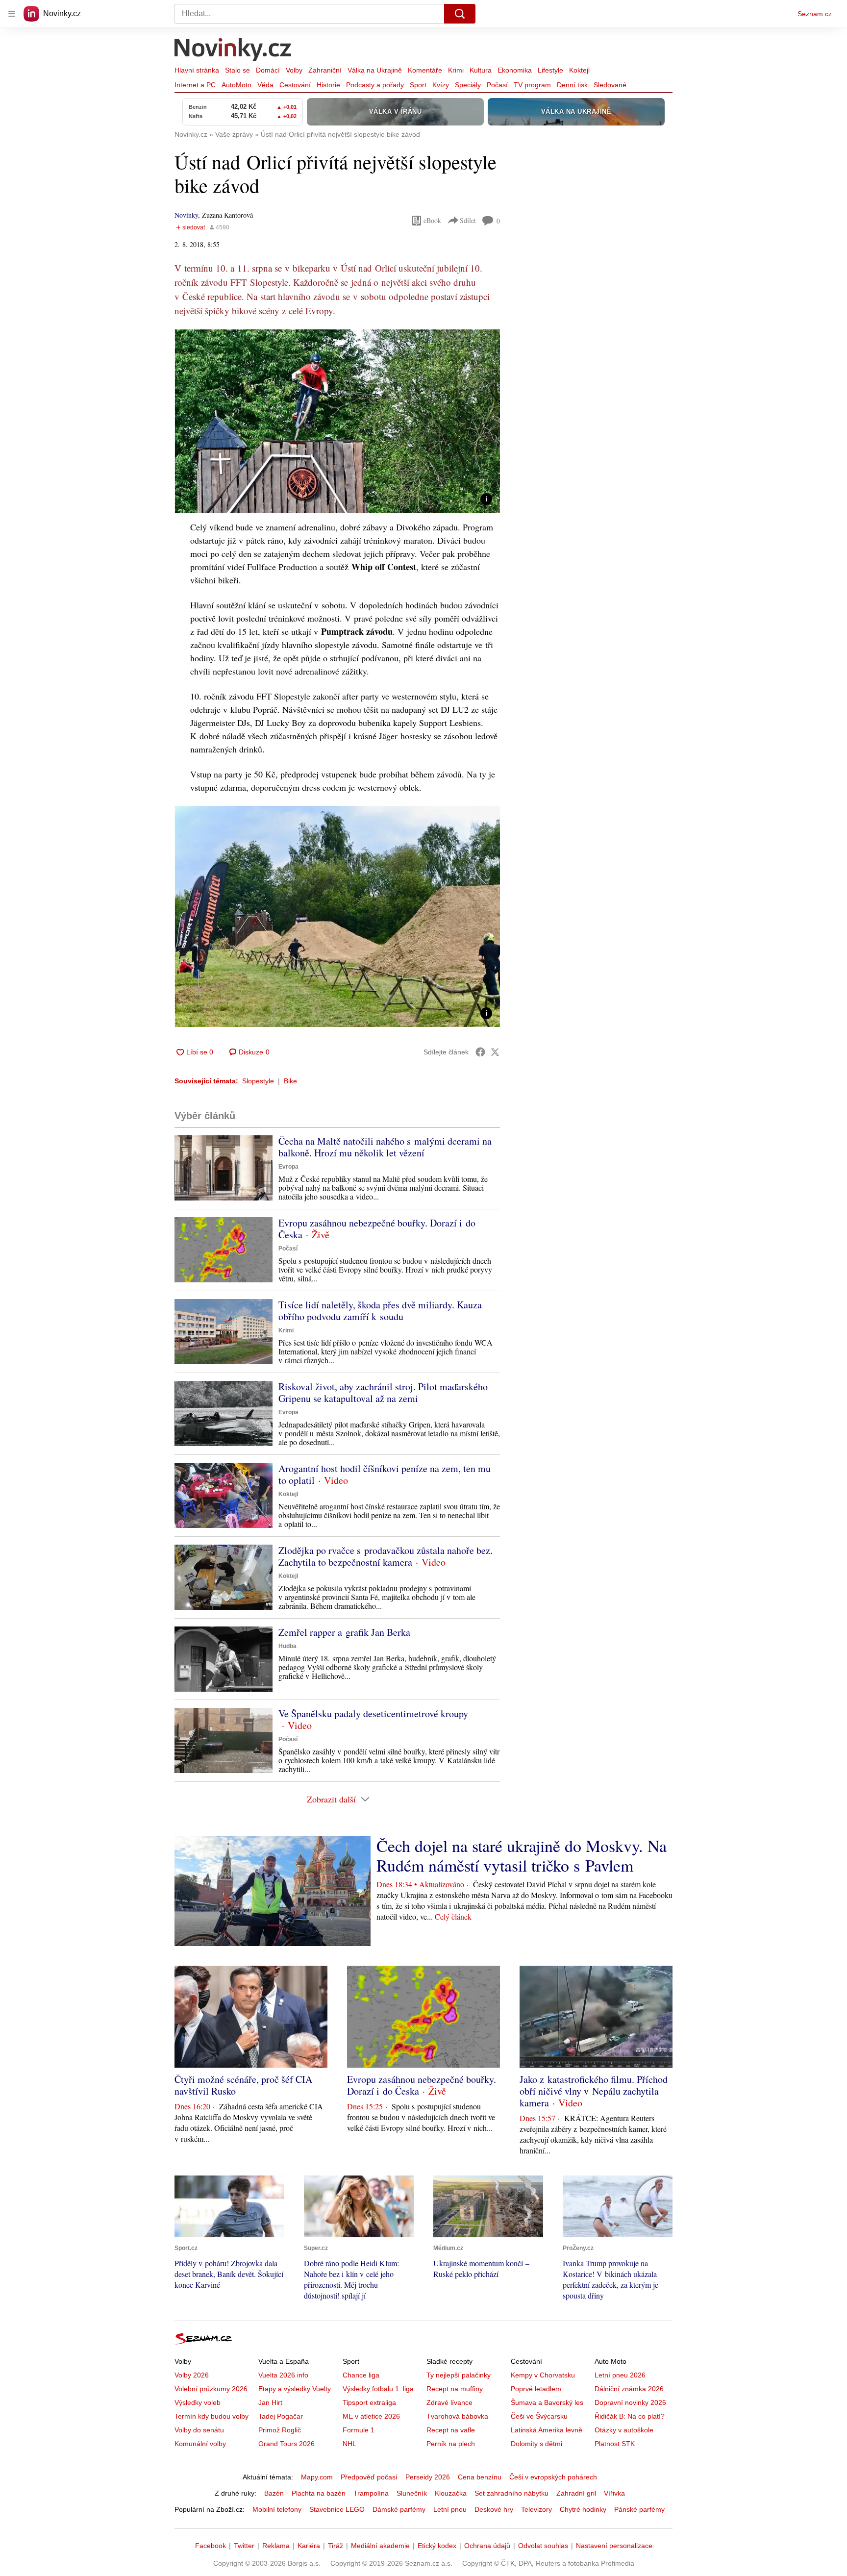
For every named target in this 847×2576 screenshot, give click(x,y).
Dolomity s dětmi (536, 2444)
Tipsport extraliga (369, 2402)
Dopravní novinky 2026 (630, 2402)
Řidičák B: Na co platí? (630, 2416)
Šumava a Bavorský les (547, 2402)
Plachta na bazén (319, 2493)
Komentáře (425, 70)
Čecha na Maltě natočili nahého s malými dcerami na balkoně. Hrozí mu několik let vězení (385, 1147)
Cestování (295, 85)
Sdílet (468, 220)
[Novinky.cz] (233, 50)
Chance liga (361, 2375)
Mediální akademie (380, 2546)
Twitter (244, 2546)
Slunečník (412, 2493)
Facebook (211, 2546)
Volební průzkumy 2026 (211, 2389)
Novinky (186, 215)
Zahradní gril (576, 2493)
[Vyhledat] (460, 14)
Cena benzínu (480, 2477)
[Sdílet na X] (495, 1052)
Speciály (468, 85)
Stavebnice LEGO (337, 2509)
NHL (349, 2444)
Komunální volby (200, 2444)
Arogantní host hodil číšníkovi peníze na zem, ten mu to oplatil (385, 1474)
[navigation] (12, 14)
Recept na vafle (451, 2430)
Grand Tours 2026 (286, 2444)
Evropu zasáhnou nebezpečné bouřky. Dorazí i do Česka (377, 1229)
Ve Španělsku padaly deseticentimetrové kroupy (373, 1713)
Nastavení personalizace (614, 2546)
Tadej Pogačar (281, 2416)
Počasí (497, 85)
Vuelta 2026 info (283, 2375)
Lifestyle (550, 70)
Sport (418, 85)
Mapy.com (317, 2477)
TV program (532, 85)
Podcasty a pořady (375, 85)
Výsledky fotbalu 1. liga (378, 2389)
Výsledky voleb (198, 2402)
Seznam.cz (815, 14)
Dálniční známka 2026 (629, 2389)
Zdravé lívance (449, 2402)
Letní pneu (450, 2509)
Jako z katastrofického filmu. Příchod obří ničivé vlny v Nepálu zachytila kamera (594, 2091)
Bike (290, 1081)
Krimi (456, 70)
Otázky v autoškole (624, 2430)
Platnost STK (615, 2444)
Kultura (481, 70)
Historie (328, 85)
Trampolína (371, 2493)
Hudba (287, 1646)
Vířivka (614, 2493)
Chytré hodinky (583, 2509)
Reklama (276, 2546)
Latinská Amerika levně (547, 2430)
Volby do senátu (199, 2430)
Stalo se (237, 70)
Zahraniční (325, 70)
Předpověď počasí (369, 2477)
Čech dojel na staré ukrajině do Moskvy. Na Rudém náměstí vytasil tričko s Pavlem (522, 1855)
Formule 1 (359, 2430)
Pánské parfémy (639, 2509)
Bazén (274, 2493)
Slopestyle (258, 1081)
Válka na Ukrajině (375, 70)
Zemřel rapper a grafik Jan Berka (344, 1632)
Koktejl (579, 70)
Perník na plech (451, 2444)
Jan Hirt (270, 2402)
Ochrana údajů (487, 2546)
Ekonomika (515, 70)
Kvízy (441, 85)
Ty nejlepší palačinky (459, 2375)
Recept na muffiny (455, 2389)
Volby (294, 70)
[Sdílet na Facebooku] (480, 1052)
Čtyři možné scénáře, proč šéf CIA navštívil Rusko (243, 2085)
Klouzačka (451, 2493)
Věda (265, 85)
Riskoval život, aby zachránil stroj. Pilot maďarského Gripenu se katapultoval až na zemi (383, 1392)
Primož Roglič (280, 2430)
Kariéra (309, 2546)
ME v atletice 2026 (371, 2416)
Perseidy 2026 (428, 2477)
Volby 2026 (192, 2375)
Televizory (536, 2509)
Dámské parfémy (399, 2509)
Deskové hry (494, 2509)
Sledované (610, 85)
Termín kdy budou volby (212, 2416)
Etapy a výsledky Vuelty (295, 2389)
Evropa (288, 1167)
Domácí (268, 70)
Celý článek (453, 1916)
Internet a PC (195, 85)
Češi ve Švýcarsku (539, 2416)
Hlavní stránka (197, 70)
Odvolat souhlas (543, 2546)
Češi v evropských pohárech (553, 2477)
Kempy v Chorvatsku (543, 2375)
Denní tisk (572, 85)
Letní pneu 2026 (620, 2375)
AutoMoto (237, 85)
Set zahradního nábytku (511, 2493)
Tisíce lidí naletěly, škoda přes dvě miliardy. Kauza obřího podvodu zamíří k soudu (380, 1311)
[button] (337, 421)
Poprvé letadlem (536, 2389)
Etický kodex (437, 2546)
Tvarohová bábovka (457, 2416)
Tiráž (336, 2546)
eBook (432, 220)
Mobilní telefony (277, 2509)
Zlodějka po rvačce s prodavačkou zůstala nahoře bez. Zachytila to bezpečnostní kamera (386, 1556)
